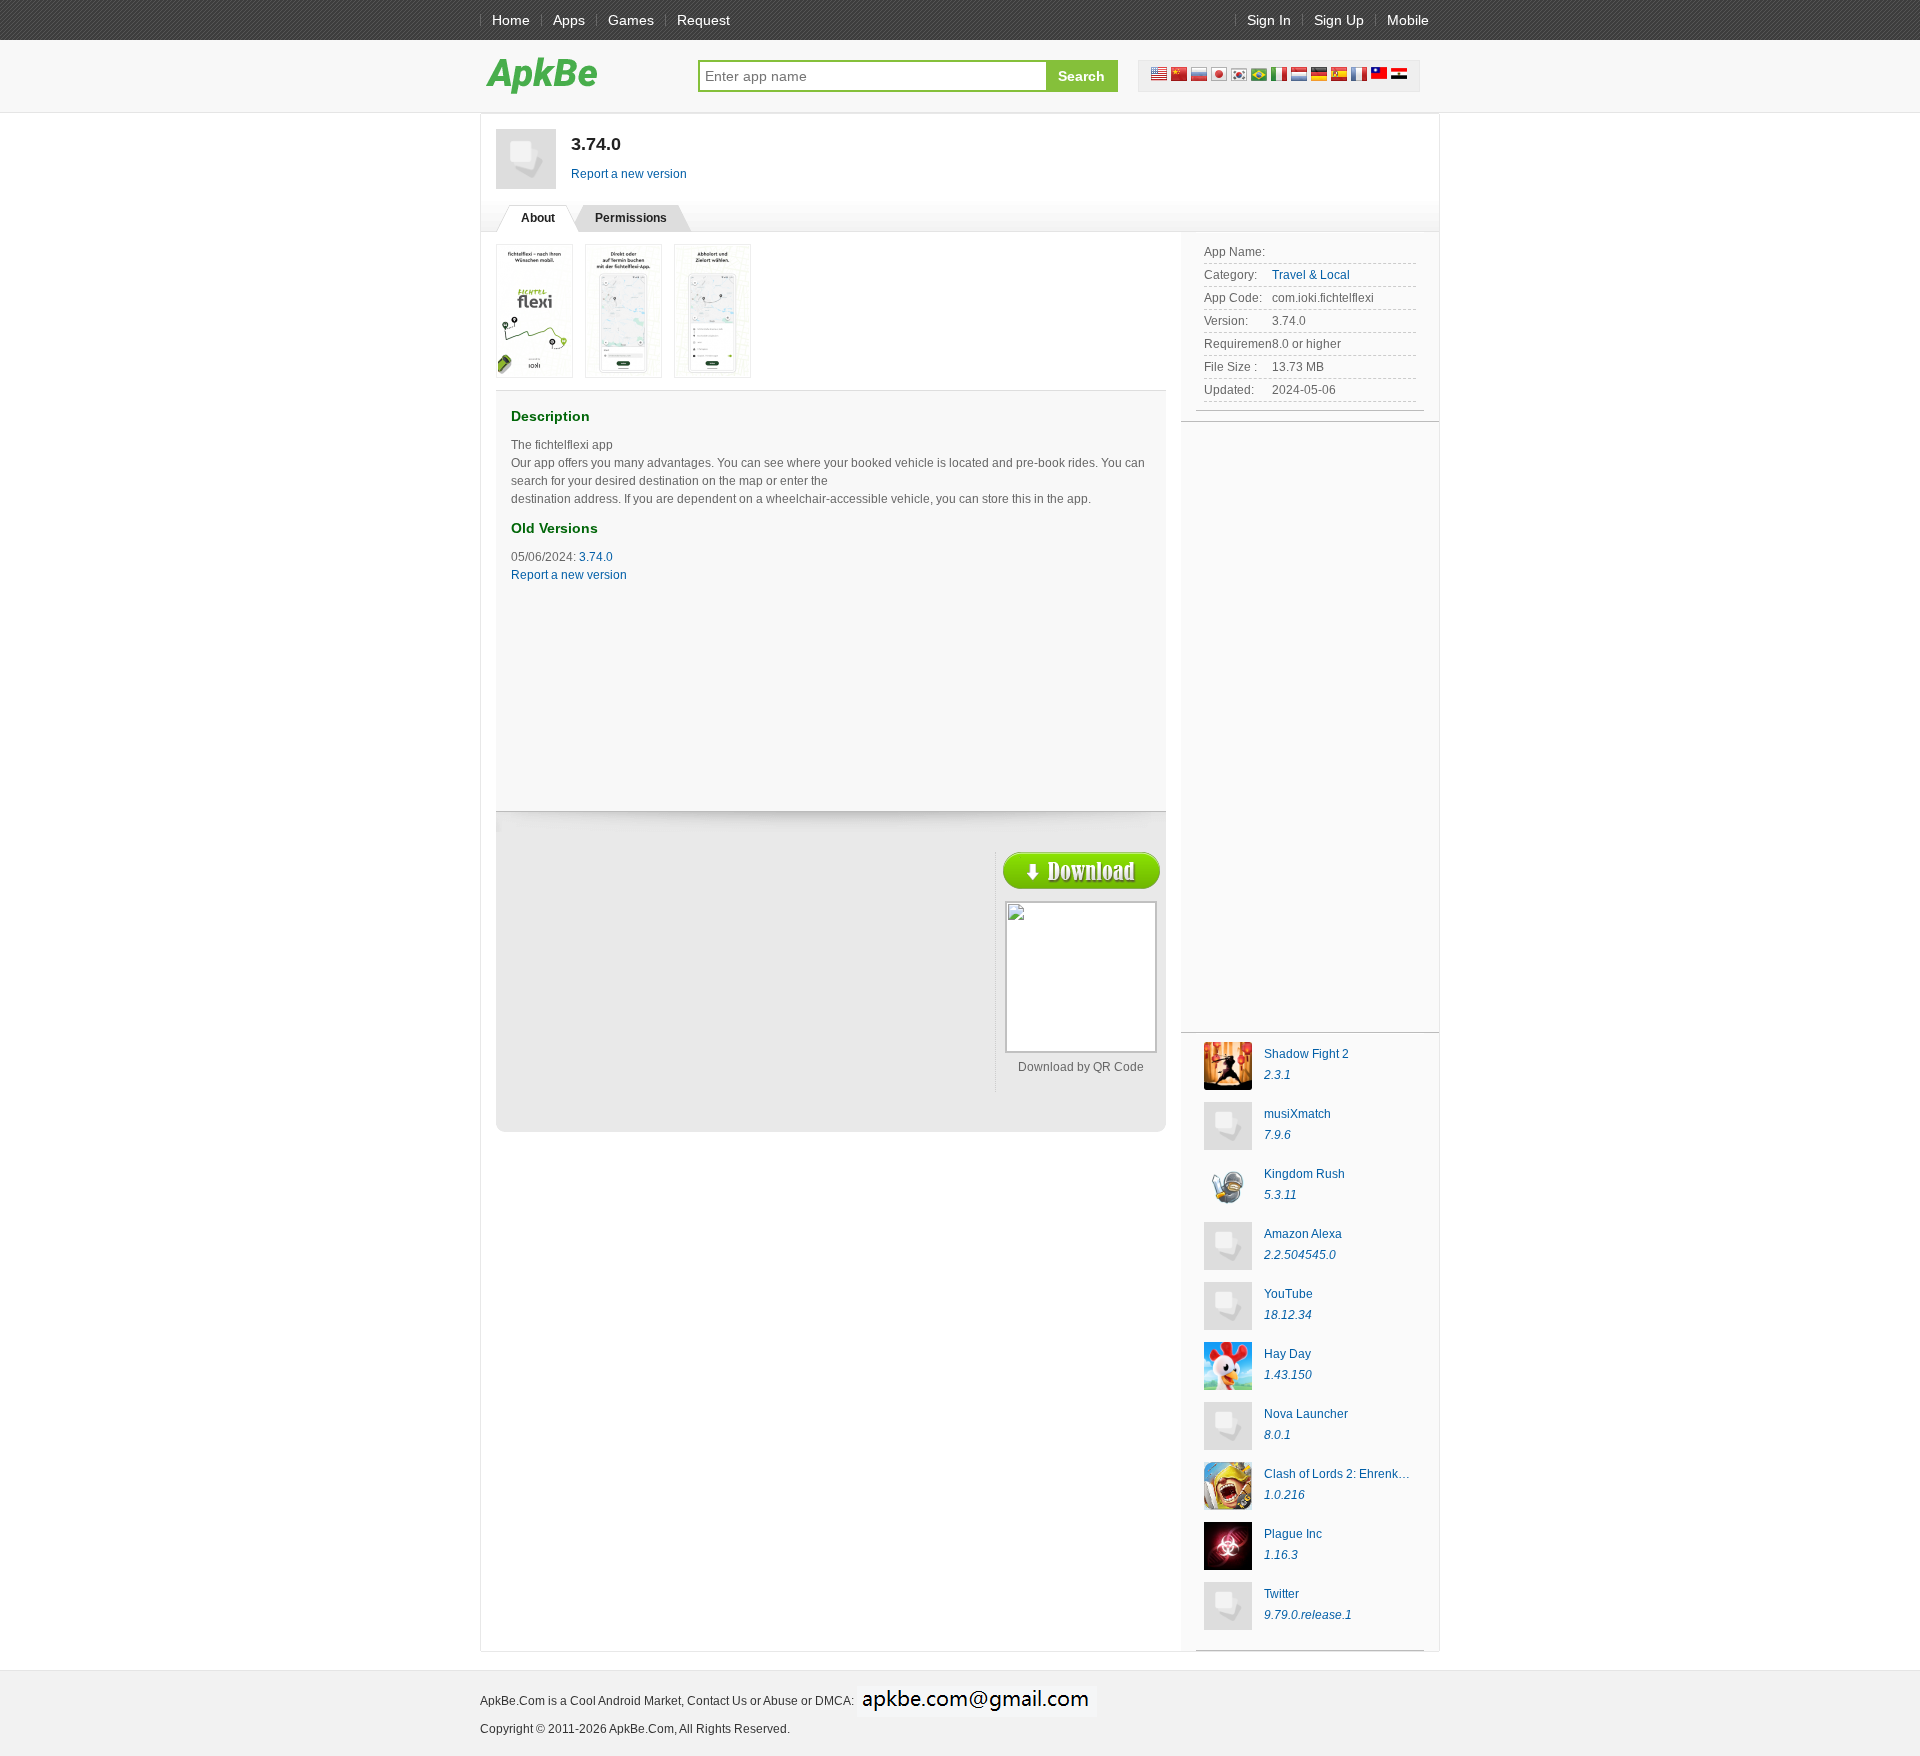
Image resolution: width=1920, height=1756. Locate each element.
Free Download (1081, 870)
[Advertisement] (686, 997)
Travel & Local (1311, 275)
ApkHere (579, 75)
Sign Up (1339, 20)
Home (511, 20)
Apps (569, 20)
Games (631, 20)
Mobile (1408, 20)
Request (703, 20)
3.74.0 (596, 557)
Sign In (1269, 20)
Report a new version (629, 174)
